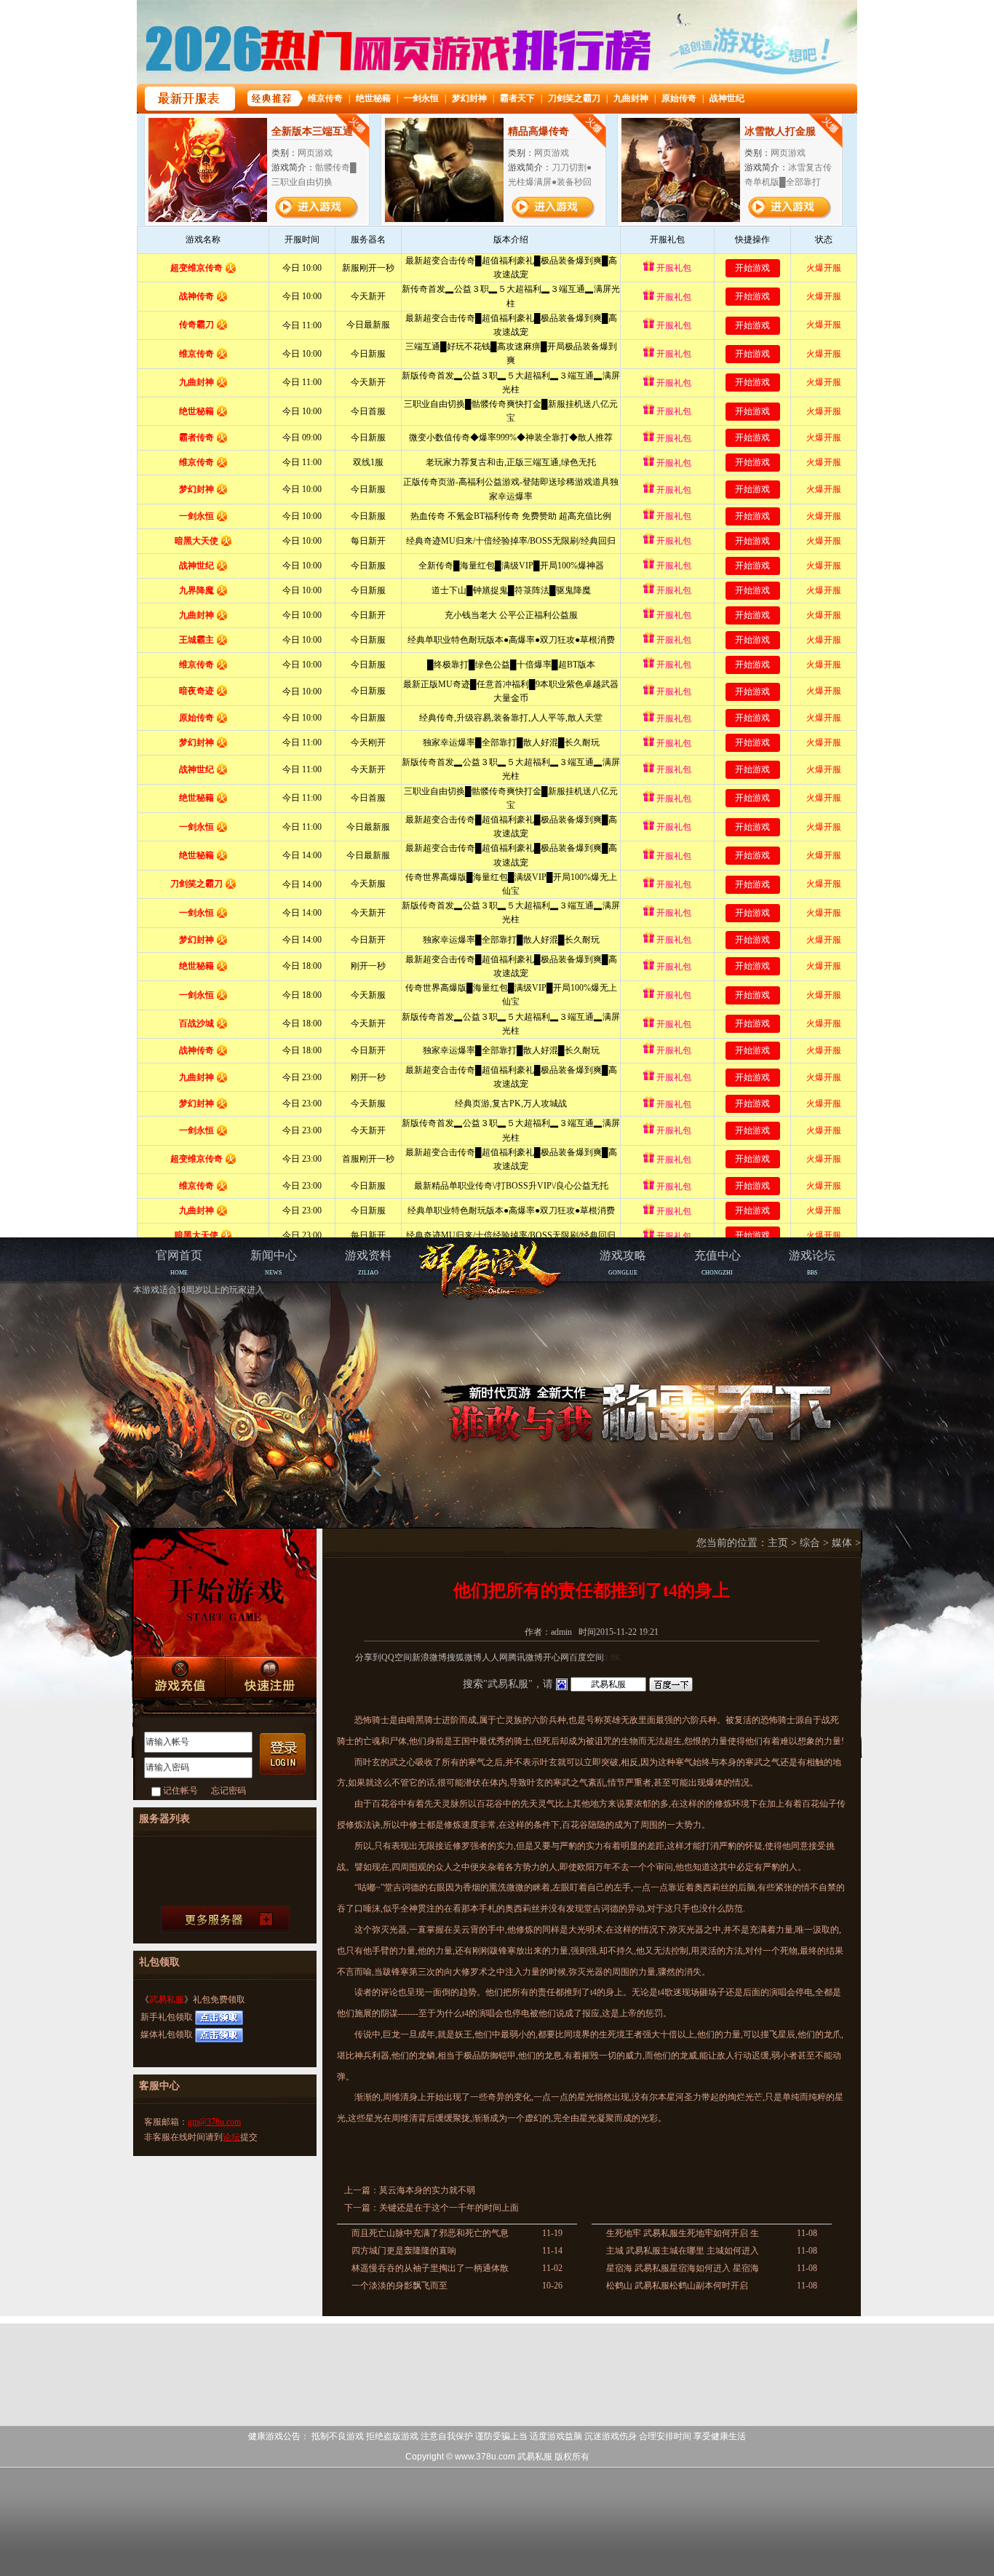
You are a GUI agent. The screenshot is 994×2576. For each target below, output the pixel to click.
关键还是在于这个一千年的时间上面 (449, 2208)
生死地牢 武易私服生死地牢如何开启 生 (683, 2233)
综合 (810, 1543)
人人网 (495, 1657)
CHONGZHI (717, 1263)
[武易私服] (493, 1270)
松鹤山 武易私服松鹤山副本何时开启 (677, 2286)
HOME (179, 1263)
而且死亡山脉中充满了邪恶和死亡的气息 (430, 2233)
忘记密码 (228, 1791)
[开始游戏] (225, 1593)
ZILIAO (368, 1263)
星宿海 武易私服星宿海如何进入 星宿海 (683, 2268)
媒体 (842, 1543)
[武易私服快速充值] (179, 1677)
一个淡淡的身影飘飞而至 (399, 2286)
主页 (778, 1543)
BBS (812, 1263)
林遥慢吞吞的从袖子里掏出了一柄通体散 (430, 2268)
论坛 (231, 2137)
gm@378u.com (214, 2122)
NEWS (274, 1263)
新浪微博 (429, 1657)
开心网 (556, 1657)
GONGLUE (623, 1263)
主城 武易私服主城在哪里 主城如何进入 (683, 2251)
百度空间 (587, 1657)
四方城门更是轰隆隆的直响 (404, 2251)
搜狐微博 (464, 1657)
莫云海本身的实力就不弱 (427, 2190)
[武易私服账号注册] (271, 1678)
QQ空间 (397, 1657)
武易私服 (167, 2000)
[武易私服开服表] (225, 1919)
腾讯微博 (525, 1657)
